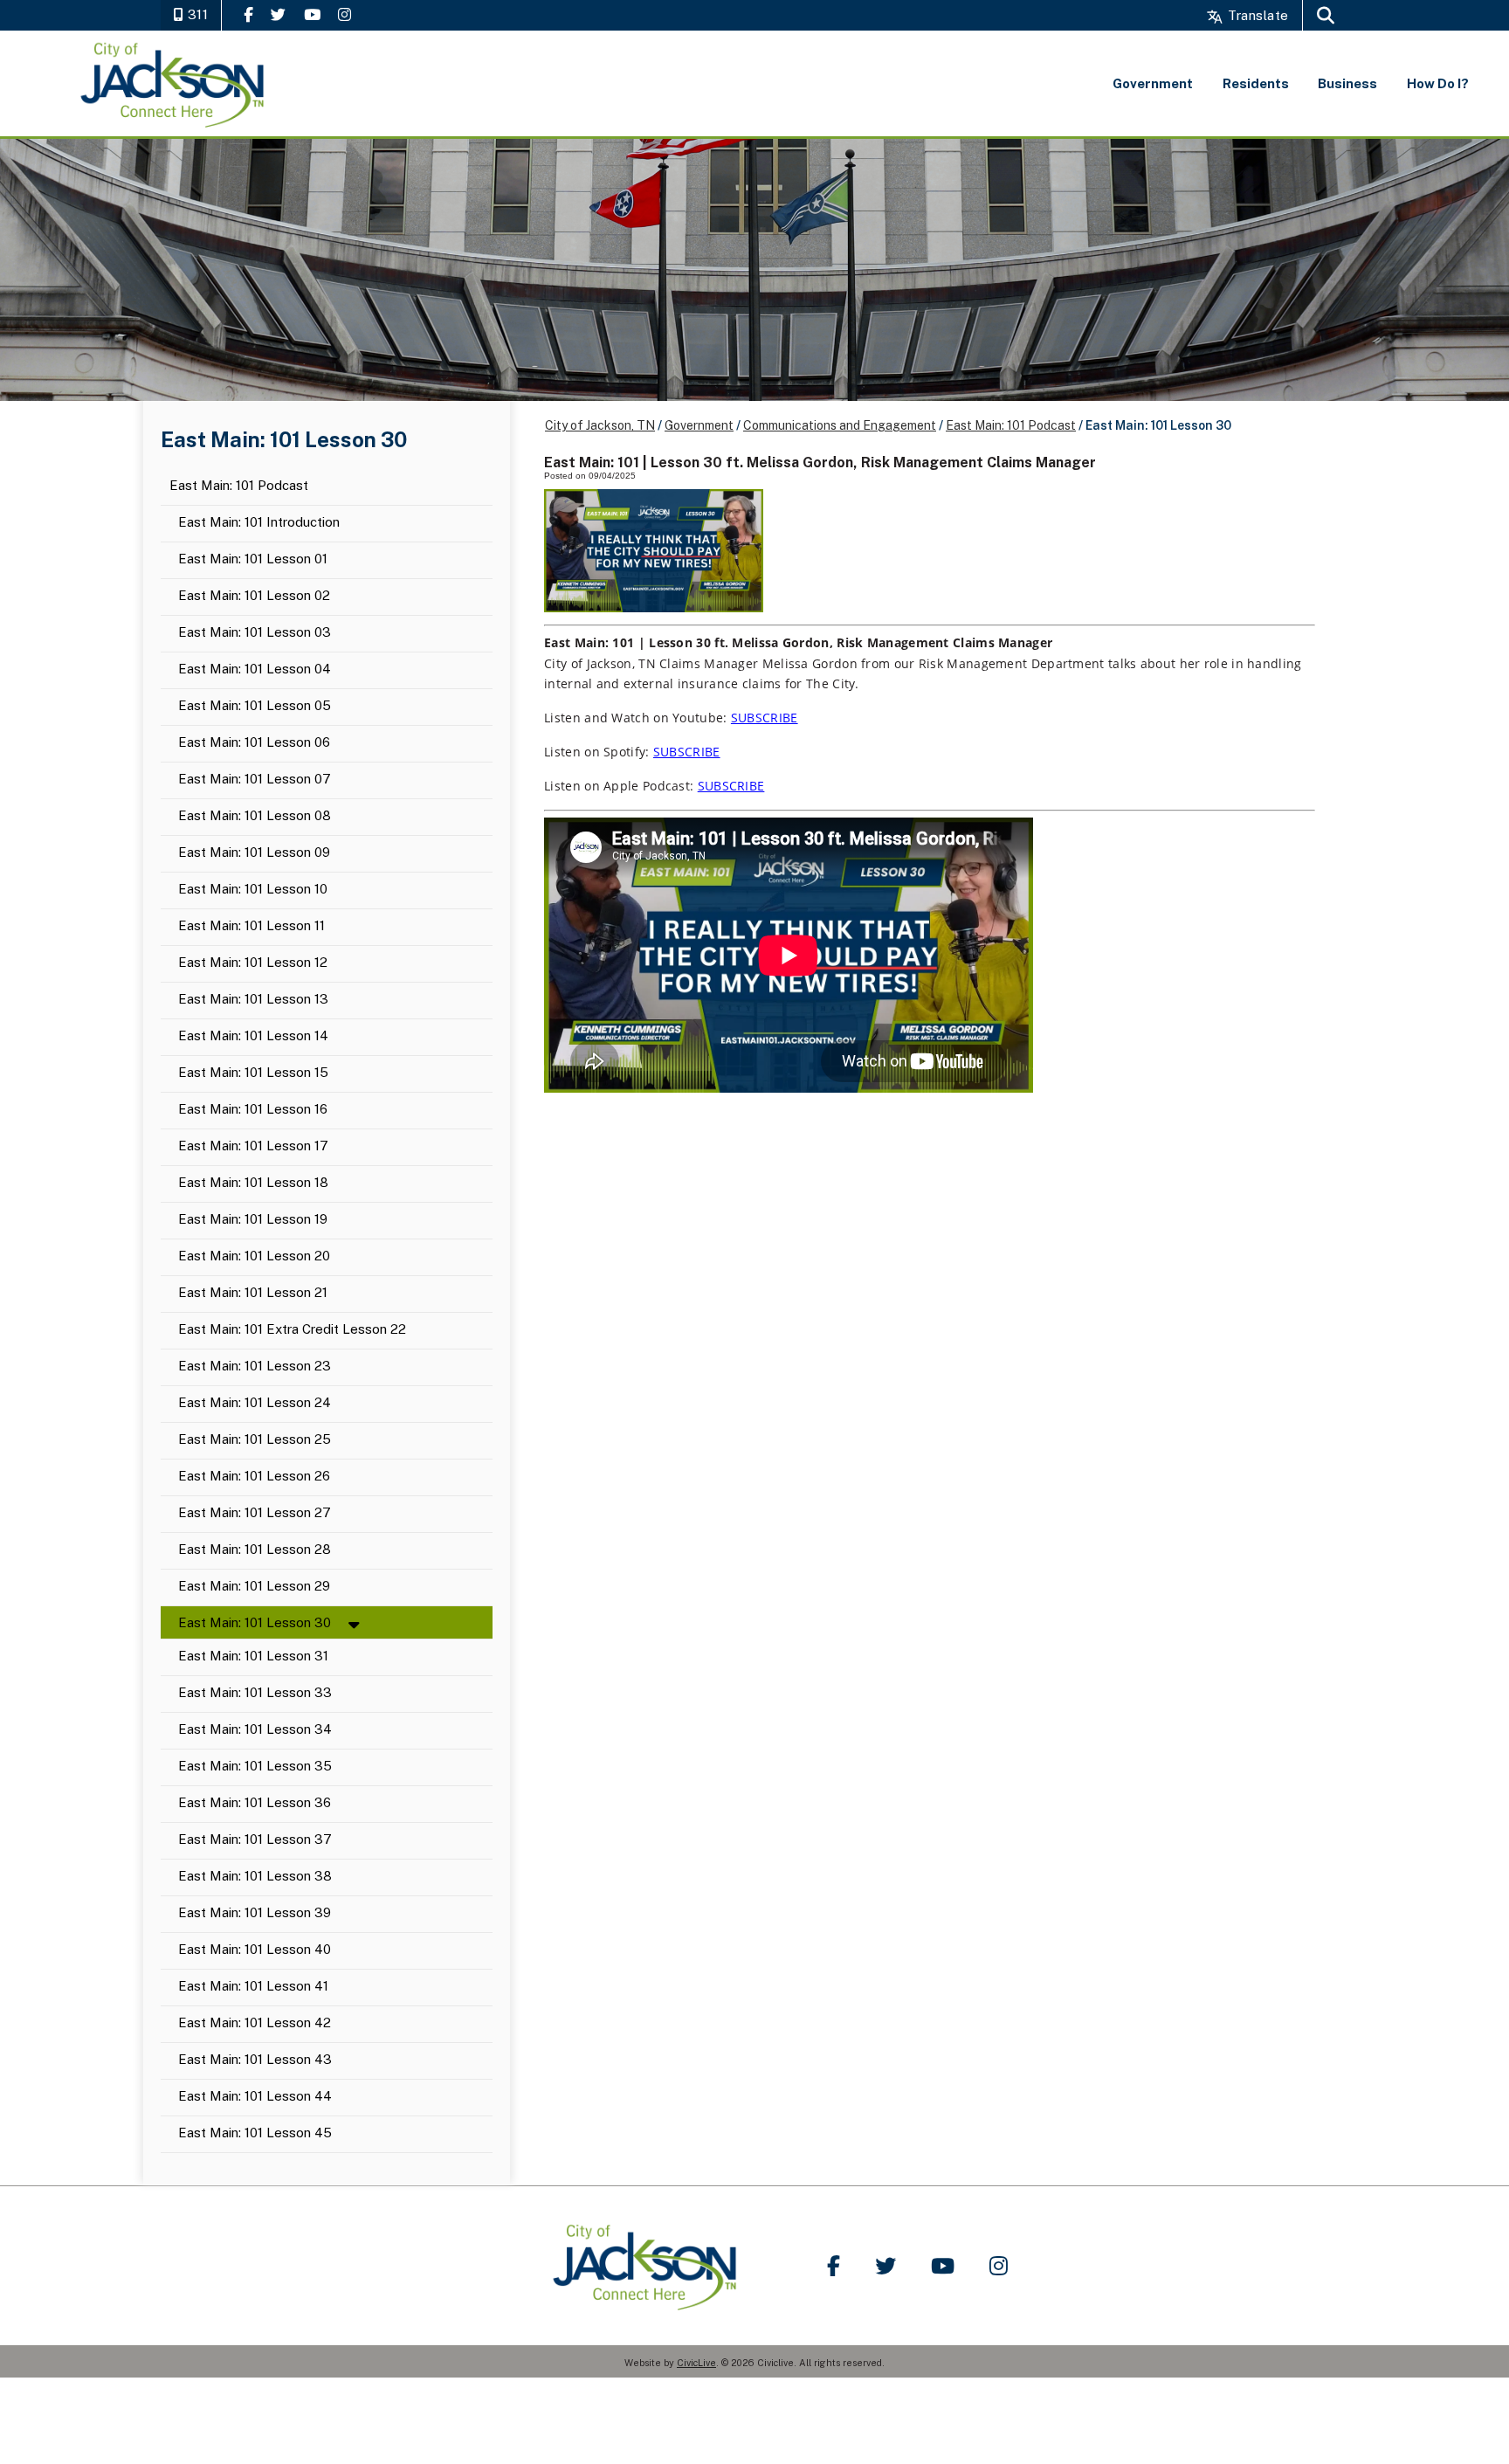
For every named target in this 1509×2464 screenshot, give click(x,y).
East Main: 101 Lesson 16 (253, 1110)
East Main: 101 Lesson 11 (251, 926)
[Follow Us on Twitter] (278, 14)
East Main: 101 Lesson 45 (255, 2133)
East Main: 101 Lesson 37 (255, 1840)
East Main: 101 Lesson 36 (255, 1803)
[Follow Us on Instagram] (345, 14)
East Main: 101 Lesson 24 (255, 1403)
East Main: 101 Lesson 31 (253, 1656)
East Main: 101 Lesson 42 (255, 2023)
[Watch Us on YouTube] (312, 14)
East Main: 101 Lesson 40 (255, 1950)
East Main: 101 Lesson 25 (255, 1440)
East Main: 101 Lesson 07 (255, 780)
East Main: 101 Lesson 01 (253, 559)
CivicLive (696, 2363)
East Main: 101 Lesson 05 (255, 706)
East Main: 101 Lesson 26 (254, 1477)
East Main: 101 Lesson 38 (255, 1877)
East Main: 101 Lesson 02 (254, 596)
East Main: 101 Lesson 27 (255, 1513)
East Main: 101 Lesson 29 (254, 1587)
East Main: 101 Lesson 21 (253, 1293)
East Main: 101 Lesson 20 (254, 1256)
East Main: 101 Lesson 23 (255, 1367)
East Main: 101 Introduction (259, 523)
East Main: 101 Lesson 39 (255, 1913)
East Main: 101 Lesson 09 (254, 853)
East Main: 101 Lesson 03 (255, 633)
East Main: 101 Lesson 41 (253, 1987)
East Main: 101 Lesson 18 (253, 1183)
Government (699, 425)
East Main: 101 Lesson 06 (254, 743)
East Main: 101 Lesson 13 (253, 1000)
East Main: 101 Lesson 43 (255, 2060)
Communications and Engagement (840, 425)
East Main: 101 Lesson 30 (255, 1622)
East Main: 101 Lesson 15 (253, 1073)
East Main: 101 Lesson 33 (255, 1693)
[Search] (1326, 15)
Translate (1256, 15)
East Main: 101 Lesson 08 (255, 816)
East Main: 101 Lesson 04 (255, 669)
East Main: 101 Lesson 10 (253, 890)
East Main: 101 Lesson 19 (253, 1220)
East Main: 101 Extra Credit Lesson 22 (292, 1330)
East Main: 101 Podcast (239, 486)
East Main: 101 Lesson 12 (253, 963)
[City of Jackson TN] (173, 83)
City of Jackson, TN (600, 425)
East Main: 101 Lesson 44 (255, 2097)
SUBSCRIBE (765, 718)
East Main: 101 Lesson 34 (255, 1730)
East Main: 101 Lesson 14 (253, 1036)
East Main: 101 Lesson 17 (253, 1146)
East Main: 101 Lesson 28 (255, 1550)
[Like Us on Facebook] (248, 14)
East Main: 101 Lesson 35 (255, 1767)
